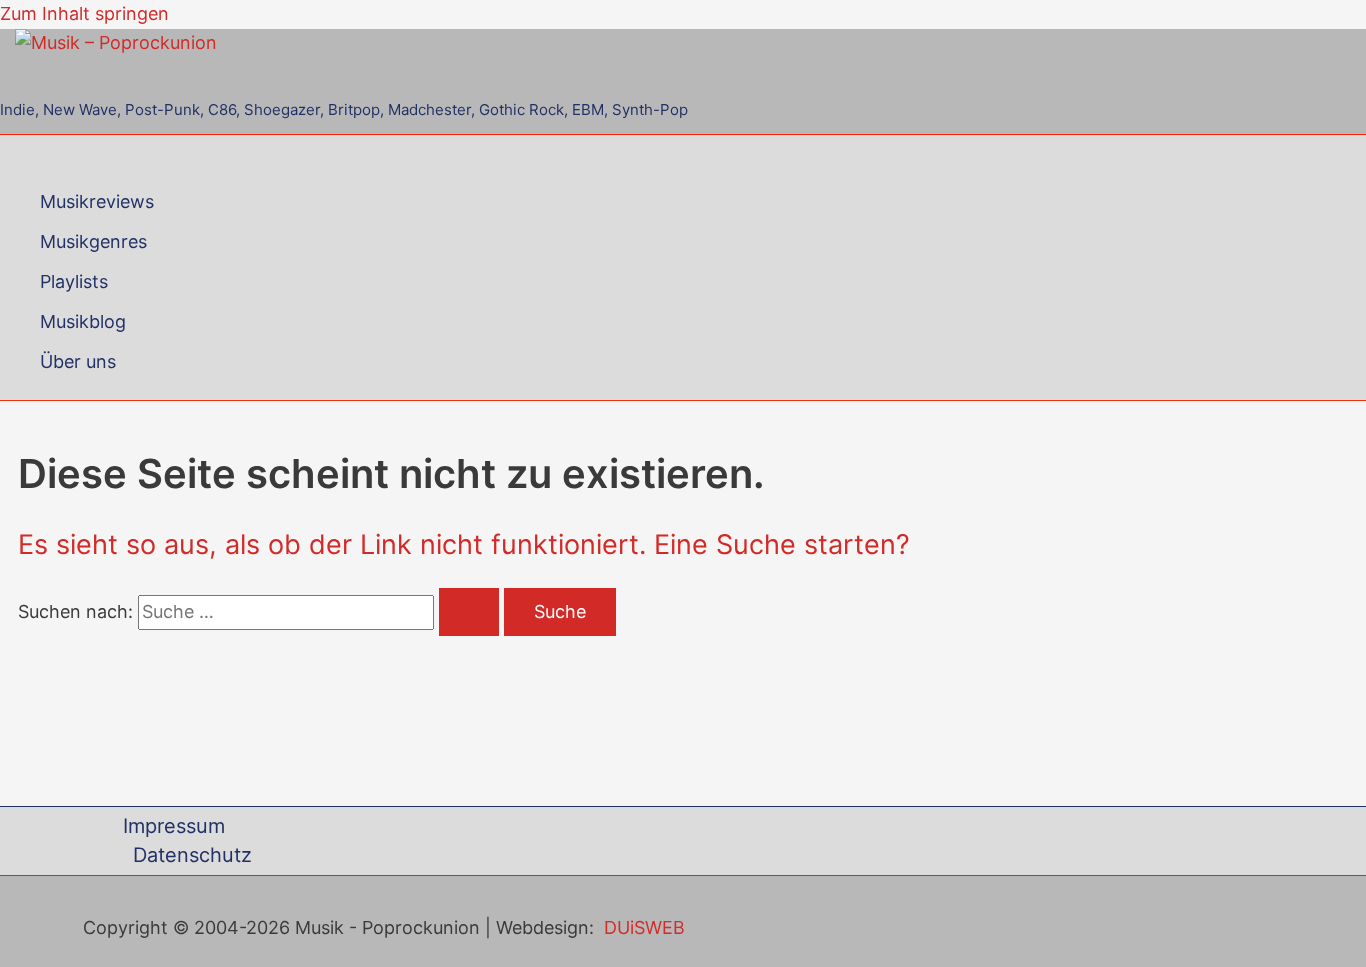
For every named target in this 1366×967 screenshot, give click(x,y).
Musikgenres (93, 241)
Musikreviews (97, 201)
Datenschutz (192, 855)
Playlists (74, 281)
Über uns (78, 361)
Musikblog (83, 321)
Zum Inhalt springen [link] (84, 13)
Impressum (174, 826)
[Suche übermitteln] (469, 612)
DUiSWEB (644, 927)
